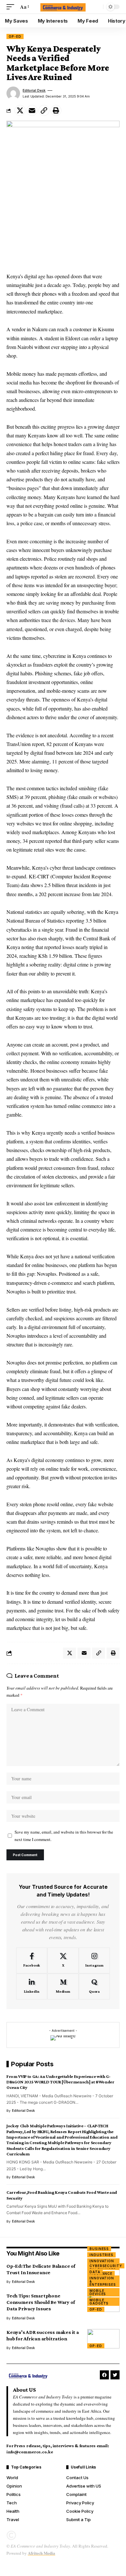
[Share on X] (20, 110)
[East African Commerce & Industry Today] (63, 7)
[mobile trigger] (12, 7)
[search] (97, 7)
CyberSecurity (106, 2266)
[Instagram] (94, 1960)
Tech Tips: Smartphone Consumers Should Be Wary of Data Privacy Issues (41, 2302)
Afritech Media (42, 2553)
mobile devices (98, 2292)
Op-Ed (15, 36)
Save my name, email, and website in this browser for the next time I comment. (64, 1836)
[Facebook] (32, 1960)
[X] (63, 1960)
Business (99, 2249)
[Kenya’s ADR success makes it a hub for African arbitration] (103, 2339)
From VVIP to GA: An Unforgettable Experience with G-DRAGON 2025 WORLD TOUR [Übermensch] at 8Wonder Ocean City (60, 2082)
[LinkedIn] (32, 1987)
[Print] (56, 110)
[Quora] (94, 1987)
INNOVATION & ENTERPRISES (103, 2281)
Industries (101, 2255)
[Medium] (63, 1987)
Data (95, 2272)
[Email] (32, 110)
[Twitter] (115, 2375)
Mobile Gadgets (99, 2302)
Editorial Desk (34, 90)
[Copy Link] (44, 110)
